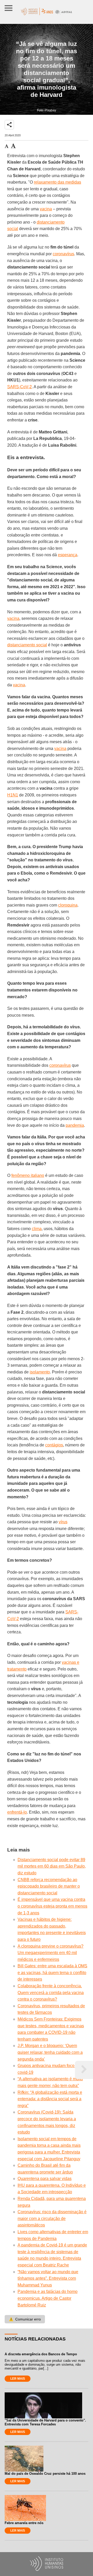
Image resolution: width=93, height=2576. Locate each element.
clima (37, 1229)
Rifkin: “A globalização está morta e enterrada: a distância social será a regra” (50, 2099)
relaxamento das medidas (57, 182)
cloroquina (68, 905)
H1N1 (13, 795)
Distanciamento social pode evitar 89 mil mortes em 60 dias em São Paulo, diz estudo (52, 1866)
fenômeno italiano (28, 1175)
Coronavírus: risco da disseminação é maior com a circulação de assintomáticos (52, 2218)
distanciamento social (27, 645)
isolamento (40, 1372)
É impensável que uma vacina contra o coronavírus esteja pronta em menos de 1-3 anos (52, 1906)
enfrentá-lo (17, 1812)
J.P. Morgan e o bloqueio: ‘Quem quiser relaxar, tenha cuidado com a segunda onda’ (50, 2052)
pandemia (75, 1125)
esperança (68, 555)
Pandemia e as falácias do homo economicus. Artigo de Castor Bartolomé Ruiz (48, 2298)
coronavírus (63, 254)
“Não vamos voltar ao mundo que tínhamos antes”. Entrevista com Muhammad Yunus (48, 2278)
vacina (46, 209)
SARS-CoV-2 (20, 387)
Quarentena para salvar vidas (45, 2179)
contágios (54, 1445)
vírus (63, 1522)
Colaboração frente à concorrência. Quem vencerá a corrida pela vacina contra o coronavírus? (51, 1993)
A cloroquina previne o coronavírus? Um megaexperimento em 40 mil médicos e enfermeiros (51, 1953)
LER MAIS (18, 2379)
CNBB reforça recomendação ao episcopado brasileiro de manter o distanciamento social (49, 1886)
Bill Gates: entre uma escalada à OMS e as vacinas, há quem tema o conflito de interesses (52, 1973)
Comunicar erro (25, 2319)
